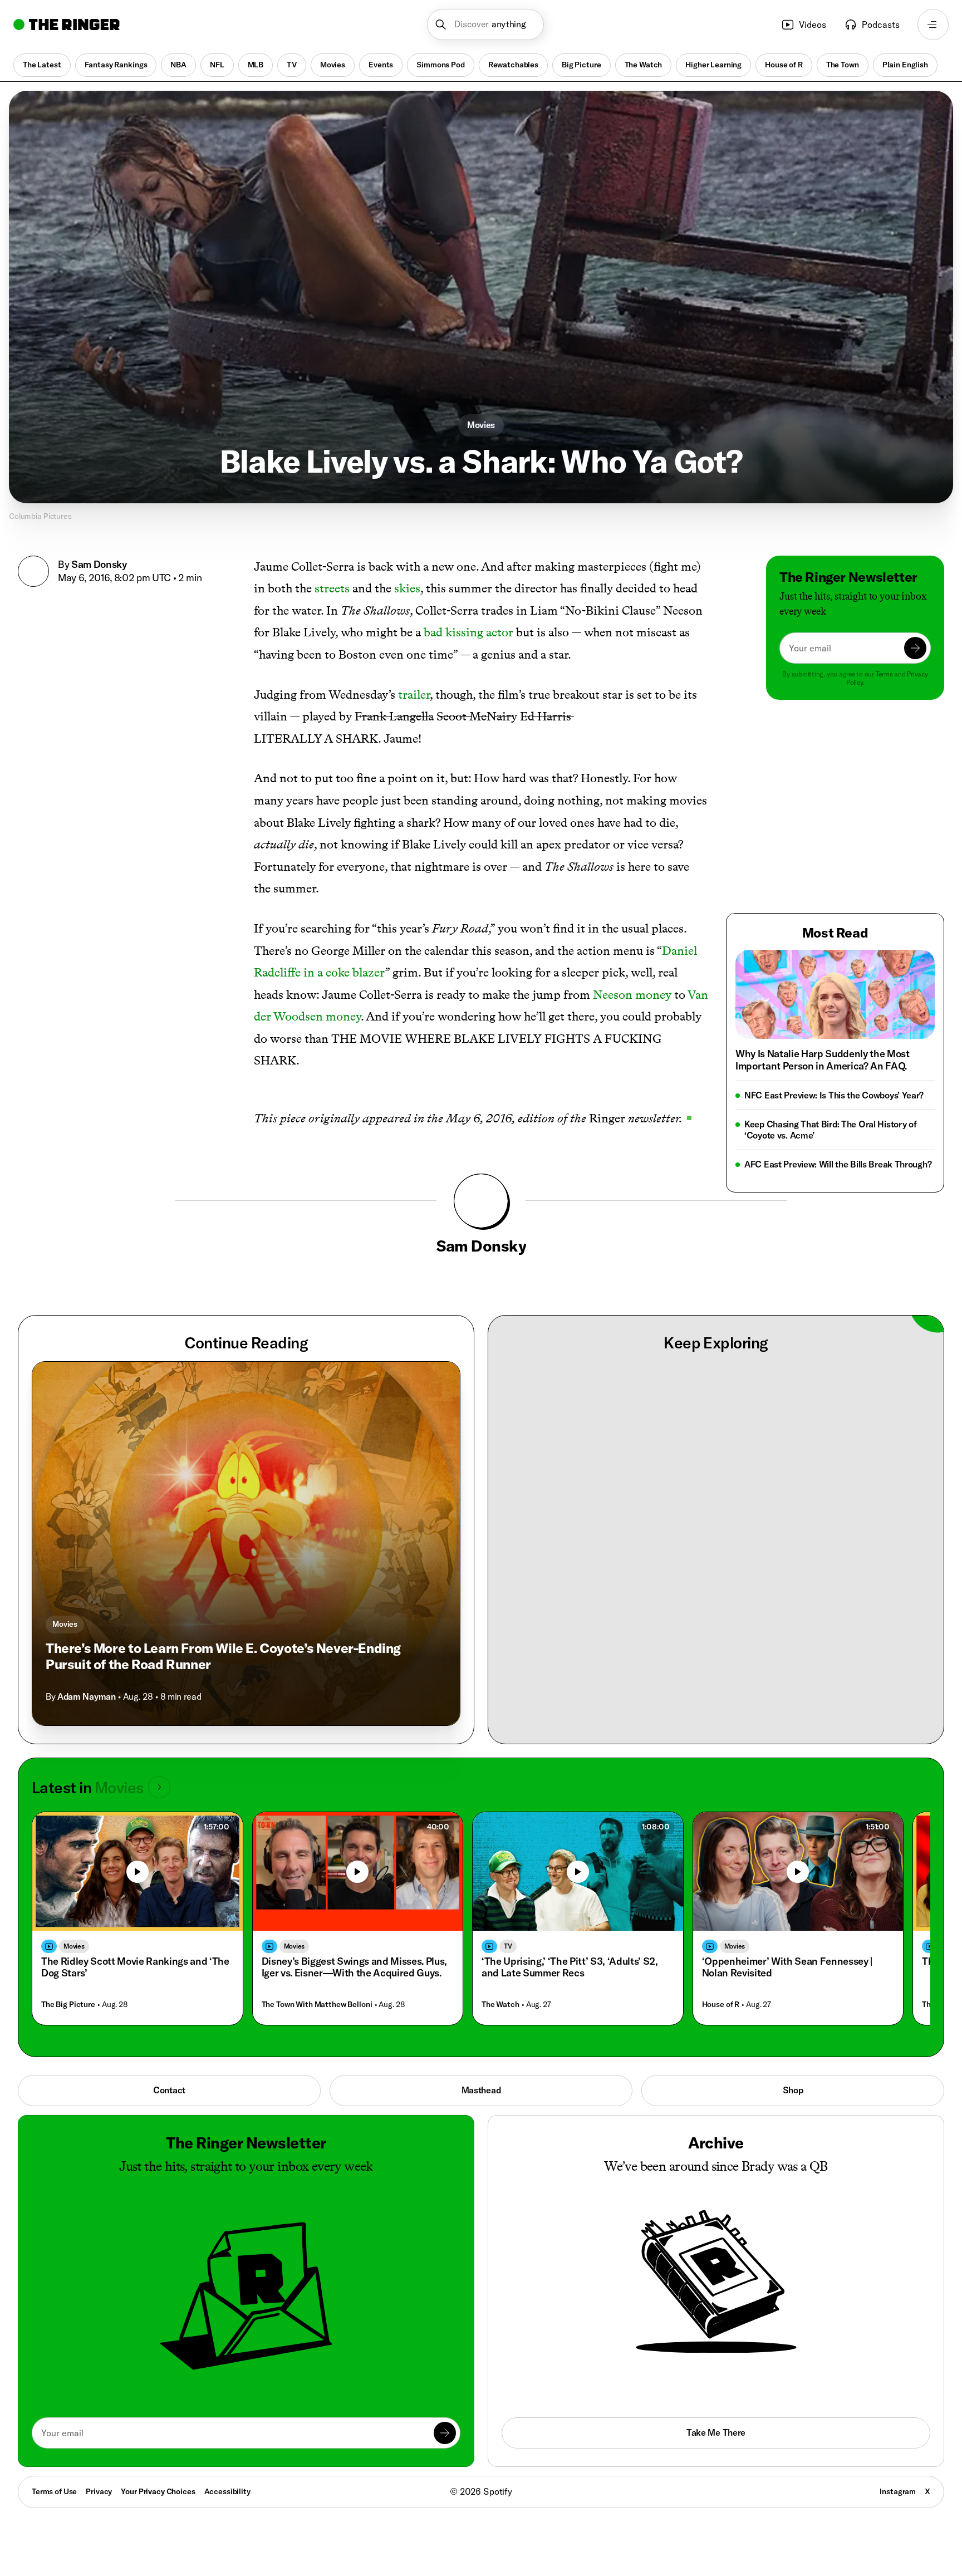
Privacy (99, 2474)
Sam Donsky (99, 564)
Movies (333, 65)
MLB (256, 65)
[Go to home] (67, 24)
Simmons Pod (440, 65)
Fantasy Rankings (116, 65)
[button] (486, 24)
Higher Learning (713, 65)
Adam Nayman (86, 1679)
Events (381, 65)
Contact (169, 2072)
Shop (793, 2072)
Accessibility (227, 2474)
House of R (784, 65)
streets (332, 588)
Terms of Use (54, 2474)
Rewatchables (513, 65)
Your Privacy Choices (158, 2474)
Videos (813, 24)
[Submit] (915, 648)
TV (292, 65)
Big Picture (581, 65)
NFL (217, 65)
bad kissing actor (468, 632)
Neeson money (632, 995)
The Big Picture (68, 1987)
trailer (414, 695)
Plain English (905, 65)
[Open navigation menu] (933, 24)
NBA (178, 65)
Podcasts (881, 24)
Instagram (898, 2474)
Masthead (481, 2072)
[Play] (138, 1854)
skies (407, 588)
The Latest (42, 65)
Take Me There (716, 2415)
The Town (843, 65)
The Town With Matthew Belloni (317, 1987)
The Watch (644, 65)
